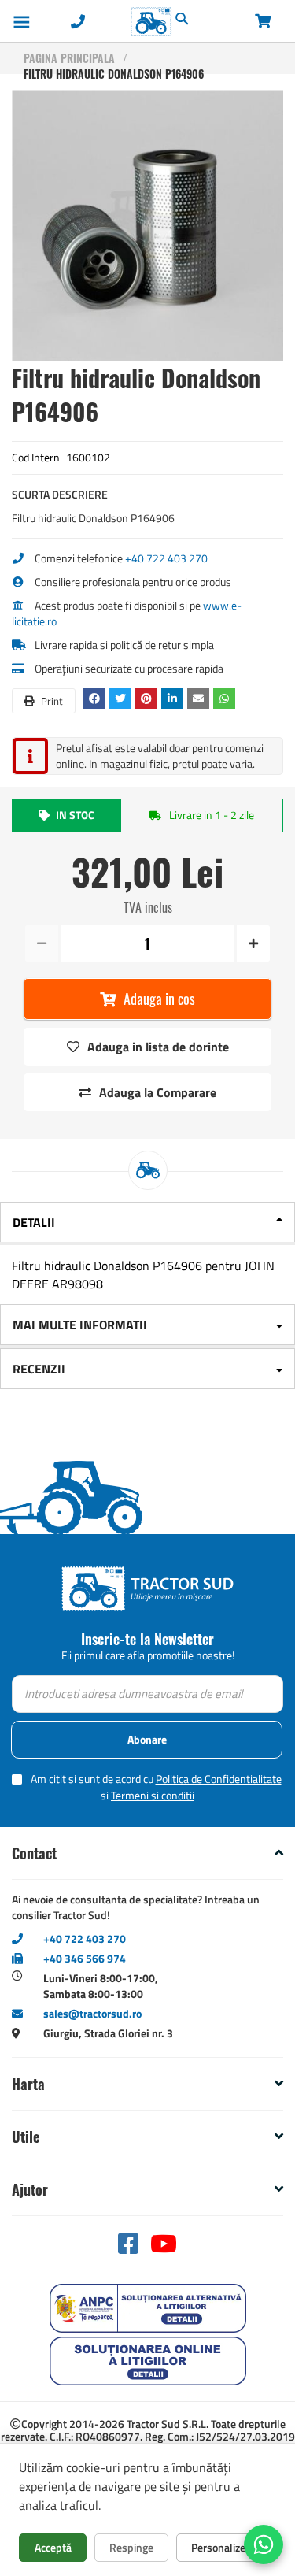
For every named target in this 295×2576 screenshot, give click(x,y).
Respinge (131, 2547)
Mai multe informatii (80, 1325)
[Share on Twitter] (122, 698)
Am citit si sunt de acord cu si (156, 1787)
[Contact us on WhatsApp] (264, 2544)
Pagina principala (69, 58)
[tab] (147, 1223)
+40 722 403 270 (166, 558)
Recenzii (39, 1369)
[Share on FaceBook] (96, 698)
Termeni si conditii (153, 1795)
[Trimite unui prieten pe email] (200, 698)
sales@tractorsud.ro (92, 2013)
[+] (252, 943)
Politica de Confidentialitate (219, 1779)
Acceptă (53, 2547)
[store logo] (118, 22)
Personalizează (226, 2547)
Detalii (34, 1222)
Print (51, 701)
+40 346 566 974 (85, 1958)
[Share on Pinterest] (148, 698)
